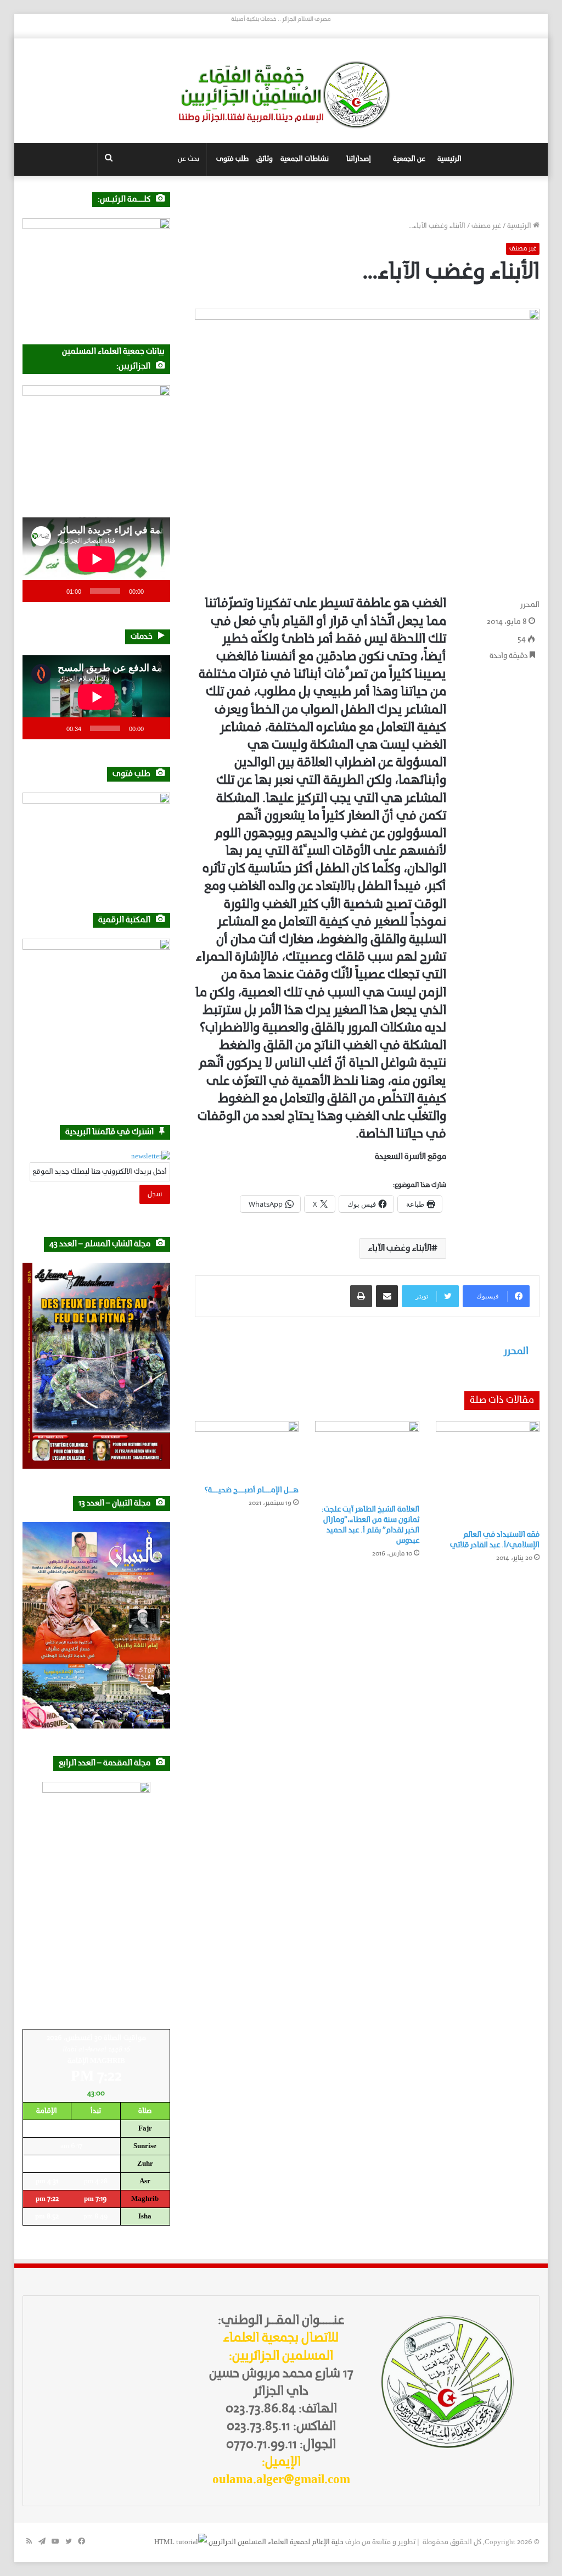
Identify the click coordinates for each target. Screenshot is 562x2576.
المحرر (530, 605)
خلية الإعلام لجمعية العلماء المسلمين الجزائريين (276, 2542)
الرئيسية (449, 159)
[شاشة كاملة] (37, 591)
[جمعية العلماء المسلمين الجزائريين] (281, 95)
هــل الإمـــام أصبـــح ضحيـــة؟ (251, 1490)
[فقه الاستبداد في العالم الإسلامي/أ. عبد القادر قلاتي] (488, 1473)
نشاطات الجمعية (305, 159)
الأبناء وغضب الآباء (400, 1248)
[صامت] (54, 591)
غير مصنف (486, 226)
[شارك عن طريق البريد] (387, 1296)
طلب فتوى (232, 159)
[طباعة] (361, 1296)
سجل (155, 1194)
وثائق (265, 159)
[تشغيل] (156, 591)
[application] (96, 559)
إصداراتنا (359, 159)
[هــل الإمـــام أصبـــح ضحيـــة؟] (247, 1450)
